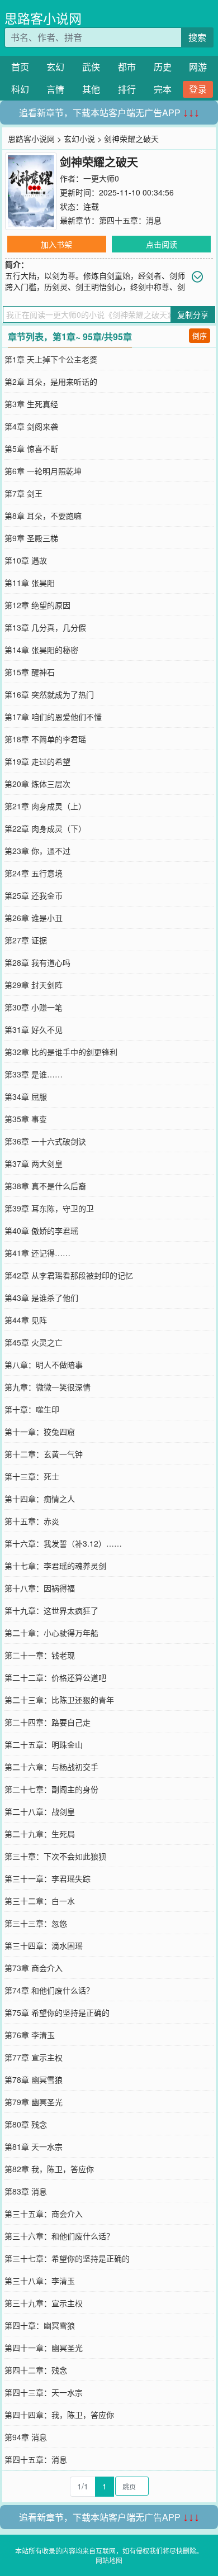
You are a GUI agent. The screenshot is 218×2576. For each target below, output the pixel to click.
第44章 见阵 (26, 1320)
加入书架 (56, 244)
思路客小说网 (43, 18)
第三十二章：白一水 (40, 1901)
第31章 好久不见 (34, 1029)
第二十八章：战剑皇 (40, 1811)
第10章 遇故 (26, 560)
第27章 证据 (26, 940)
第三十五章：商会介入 (44, 2214)
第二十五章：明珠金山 (44, 1744)
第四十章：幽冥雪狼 (40, 2325)
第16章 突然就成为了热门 (49, 694)
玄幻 (55, 67)
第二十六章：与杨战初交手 (51, 1767)
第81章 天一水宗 (34, 2146)
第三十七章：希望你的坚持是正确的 (67, 2258)
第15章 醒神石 (30, 672)
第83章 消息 (26, 2191)
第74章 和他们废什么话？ (49, 1990)
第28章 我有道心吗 (37, 962)
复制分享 (193, 314)
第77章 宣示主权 (34, 2057)
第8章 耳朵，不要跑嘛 (43, 516)
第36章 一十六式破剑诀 (45, 1141)
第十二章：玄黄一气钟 (44, 1454)
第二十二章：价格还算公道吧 (55, 1677)
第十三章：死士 (32, 1476)
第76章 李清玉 (30, 2035)
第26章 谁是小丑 (34, 918)
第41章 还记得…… (37, 1253)
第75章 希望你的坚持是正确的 (57, 2012)
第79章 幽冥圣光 (34, 2102)
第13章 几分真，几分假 (45, 627)
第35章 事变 (26, 1119)
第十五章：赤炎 (32, 1521)
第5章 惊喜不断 (31, 449)
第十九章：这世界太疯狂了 (51, 1610)
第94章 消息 (26, 2437)
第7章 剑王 (23, 493)
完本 (163, 89)
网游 (198, 67)
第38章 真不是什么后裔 (45, 1186)
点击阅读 (162, 244)
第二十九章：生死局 (40, 1834)
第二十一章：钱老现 (40, 1655)
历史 (163, 67)
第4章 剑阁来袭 (31, 426)
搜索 (197, 37)
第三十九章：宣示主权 (44, 2303)
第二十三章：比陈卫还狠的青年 (59, 1700)
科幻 (20, 89)
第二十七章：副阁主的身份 (51, 1789)
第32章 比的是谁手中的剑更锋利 (61, 1052)
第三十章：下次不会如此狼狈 (55, 1856)
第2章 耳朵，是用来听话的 (51, 381)
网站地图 (109, 2560)
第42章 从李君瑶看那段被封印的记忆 (69, 1275)
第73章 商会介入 (34, 1968)
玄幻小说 (79, 139)
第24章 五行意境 (34, 873)
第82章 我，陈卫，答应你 (49, 2169)
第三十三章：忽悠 (36, 1923)
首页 (20, 67)
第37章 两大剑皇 (34, 1163)
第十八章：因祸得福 (40, 1588)
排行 (127, 89)
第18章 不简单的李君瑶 (45, 739)
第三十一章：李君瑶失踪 (48, 1878)
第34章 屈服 (26, 1096)
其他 (91, 89)
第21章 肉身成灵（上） (45, 806)
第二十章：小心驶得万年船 (51, 1633)
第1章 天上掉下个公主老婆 (51, 359)
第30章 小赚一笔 (34, 1007)
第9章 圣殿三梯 (31, 538)
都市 (127, 67)
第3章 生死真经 (31, 404)
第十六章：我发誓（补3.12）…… (63, 1543)
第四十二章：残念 (36, 2370)
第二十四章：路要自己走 (48, 1722)
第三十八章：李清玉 (40, 2281)
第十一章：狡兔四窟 (40, 1432)
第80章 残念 (26, 2124)
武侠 (91, 67)
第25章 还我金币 (34, 895)
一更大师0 (101, 178)
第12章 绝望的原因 (37, 605)
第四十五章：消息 (130, 220)
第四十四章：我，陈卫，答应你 (59, 2415)
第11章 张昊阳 (30, 583)
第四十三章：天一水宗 (44, 2392)
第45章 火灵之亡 (34, 1342)
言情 (55, 89)
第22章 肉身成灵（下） (45, 828)
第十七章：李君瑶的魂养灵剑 (55, 1566)
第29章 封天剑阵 (34, 985)
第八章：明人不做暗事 (44, 1365)
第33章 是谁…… (34, 1074)
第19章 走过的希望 (37, 761)
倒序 (200, 335)
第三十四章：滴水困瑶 (44, 1945)
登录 (198, 89)
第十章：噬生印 (32, 1409)
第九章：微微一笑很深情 (48, 1387)
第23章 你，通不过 (37, 851)
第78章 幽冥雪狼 (34, 2079)
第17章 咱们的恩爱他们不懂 (53, 717)
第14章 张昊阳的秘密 (41, 650)
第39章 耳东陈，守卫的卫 (49, 1208)
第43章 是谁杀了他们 (41, 1297)
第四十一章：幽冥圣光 (44, 2348)
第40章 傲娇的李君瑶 (41, 1230)
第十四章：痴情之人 (40, 1499)
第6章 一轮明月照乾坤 (43, 471)
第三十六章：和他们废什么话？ (59, 2236)
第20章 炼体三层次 (37, 784)
